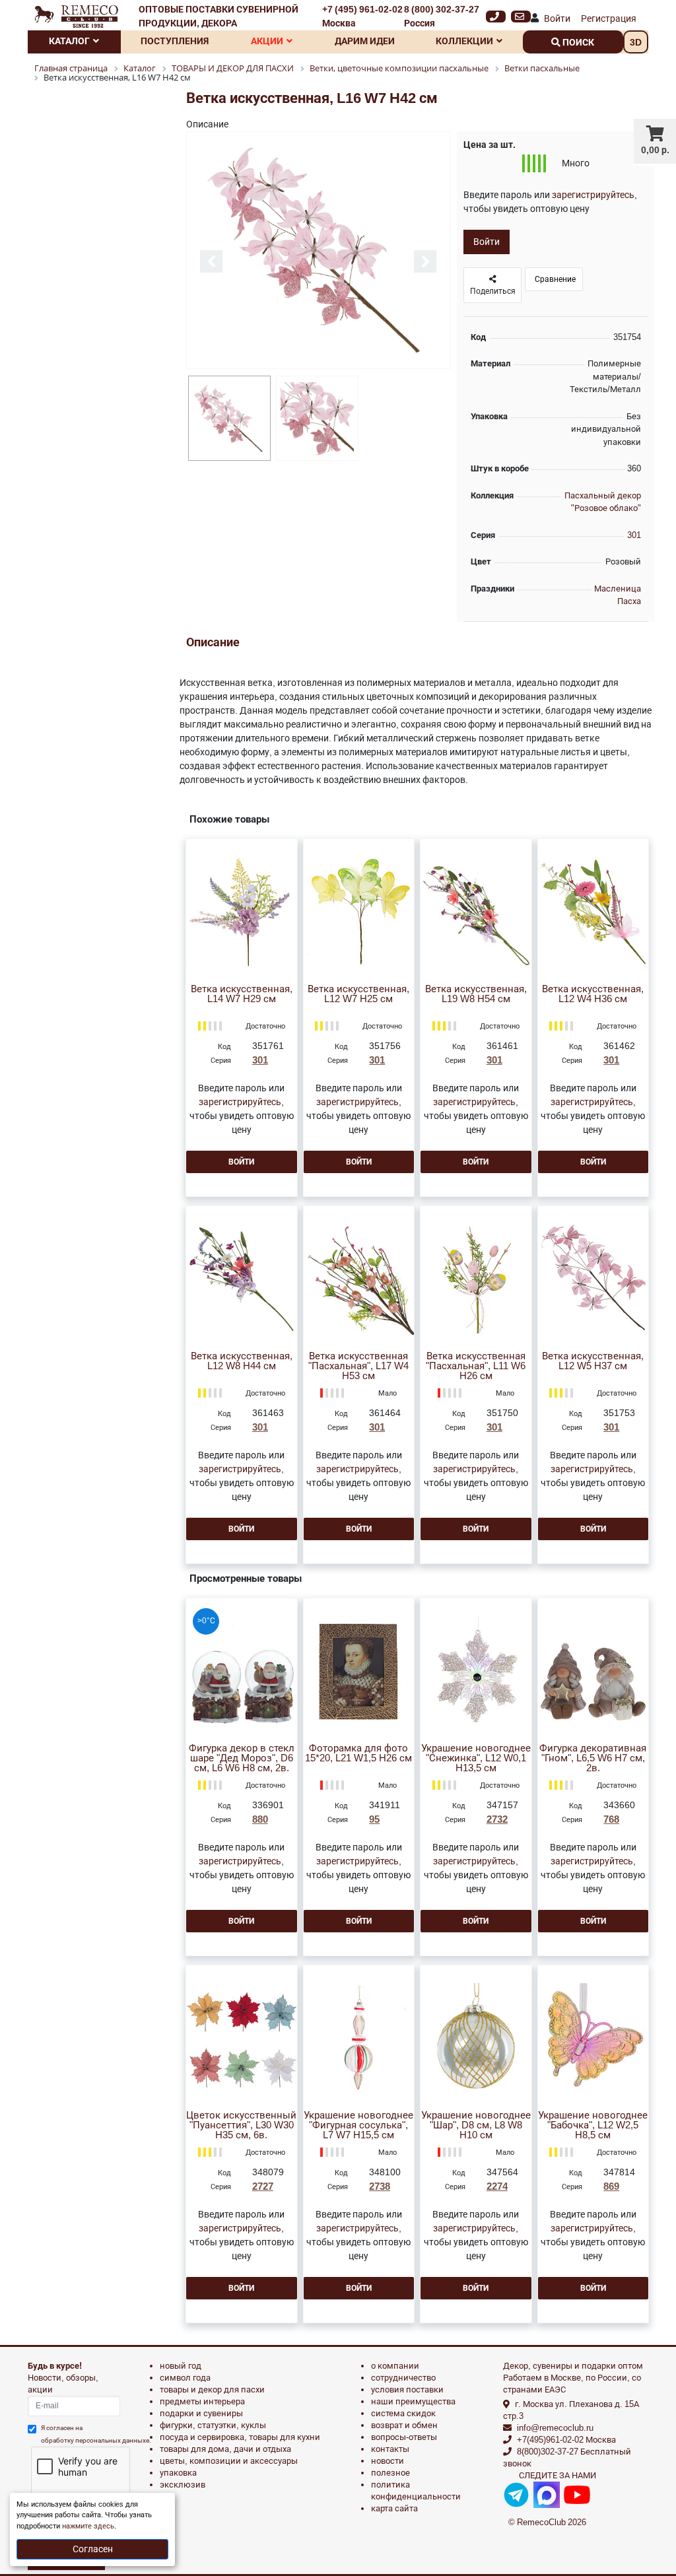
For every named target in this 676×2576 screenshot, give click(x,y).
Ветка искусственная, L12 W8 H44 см (242, 1361)
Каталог (69, 41)
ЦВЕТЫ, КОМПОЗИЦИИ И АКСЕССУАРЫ (229, 2461)
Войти (557, 18)
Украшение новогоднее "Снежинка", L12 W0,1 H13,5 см (476, 1758)
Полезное (390, 2473)
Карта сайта (394, 2508)
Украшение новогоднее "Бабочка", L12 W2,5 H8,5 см (593, 2125)
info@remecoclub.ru (555, 2428)
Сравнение (554, 279)
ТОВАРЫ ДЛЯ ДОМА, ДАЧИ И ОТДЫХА (225, 2449)
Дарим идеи (365, 41)
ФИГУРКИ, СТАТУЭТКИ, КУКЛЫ (213, 2425)
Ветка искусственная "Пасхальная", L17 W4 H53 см (358, 1366)
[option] (318, 251)
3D (636, 42)
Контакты (390, 2449)
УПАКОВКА (178, 2473)
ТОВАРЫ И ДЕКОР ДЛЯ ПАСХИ (212, 2390)
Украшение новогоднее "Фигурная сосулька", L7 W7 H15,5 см (358, 2125)
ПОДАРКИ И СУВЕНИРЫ (201, 2413)
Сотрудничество (403, 2378)
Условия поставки (407, 2390)
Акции (267, 41)
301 (634, 535)
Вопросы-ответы (404, 2437)
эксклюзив (183, 2485)
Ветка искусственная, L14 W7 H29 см (242, 994)
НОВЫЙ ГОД (181, 2366)
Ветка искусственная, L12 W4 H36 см (593, 994)
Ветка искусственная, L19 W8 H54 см (476, 994)
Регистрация (609, 18)
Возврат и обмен (404, 2425)
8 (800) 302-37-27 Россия (442, 16)
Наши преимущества (413, 2401)
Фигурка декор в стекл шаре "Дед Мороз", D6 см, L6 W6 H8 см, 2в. (242, 1758)
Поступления (175, 41)
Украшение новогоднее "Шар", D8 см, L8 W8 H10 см (476, 2125)
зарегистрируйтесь (593, 195)
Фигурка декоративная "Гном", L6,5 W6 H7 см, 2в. (593, 1758)
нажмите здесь (88, 2526)
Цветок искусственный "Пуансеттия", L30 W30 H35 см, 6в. (241, 2125)
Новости (388, 2461)
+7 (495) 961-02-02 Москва (362, 16)
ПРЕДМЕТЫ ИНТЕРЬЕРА (202, 2401)
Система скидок (403, 2413)
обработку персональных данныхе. (96, 2440)
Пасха (629, 601)
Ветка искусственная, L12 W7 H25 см (358, 994)
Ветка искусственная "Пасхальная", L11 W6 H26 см (476, 1366)
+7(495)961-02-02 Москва (566, 2440)
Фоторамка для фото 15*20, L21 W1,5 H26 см (358, 1753)
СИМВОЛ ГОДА (185, 2378)
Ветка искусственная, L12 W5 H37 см (593, 1361)
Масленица (618, 589)
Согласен (93, 2549)
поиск (577, 42)
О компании (395, 2366)
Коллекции (464, 41)
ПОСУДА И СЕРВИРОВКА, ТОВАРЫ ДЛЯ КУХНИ (240, 2437)
